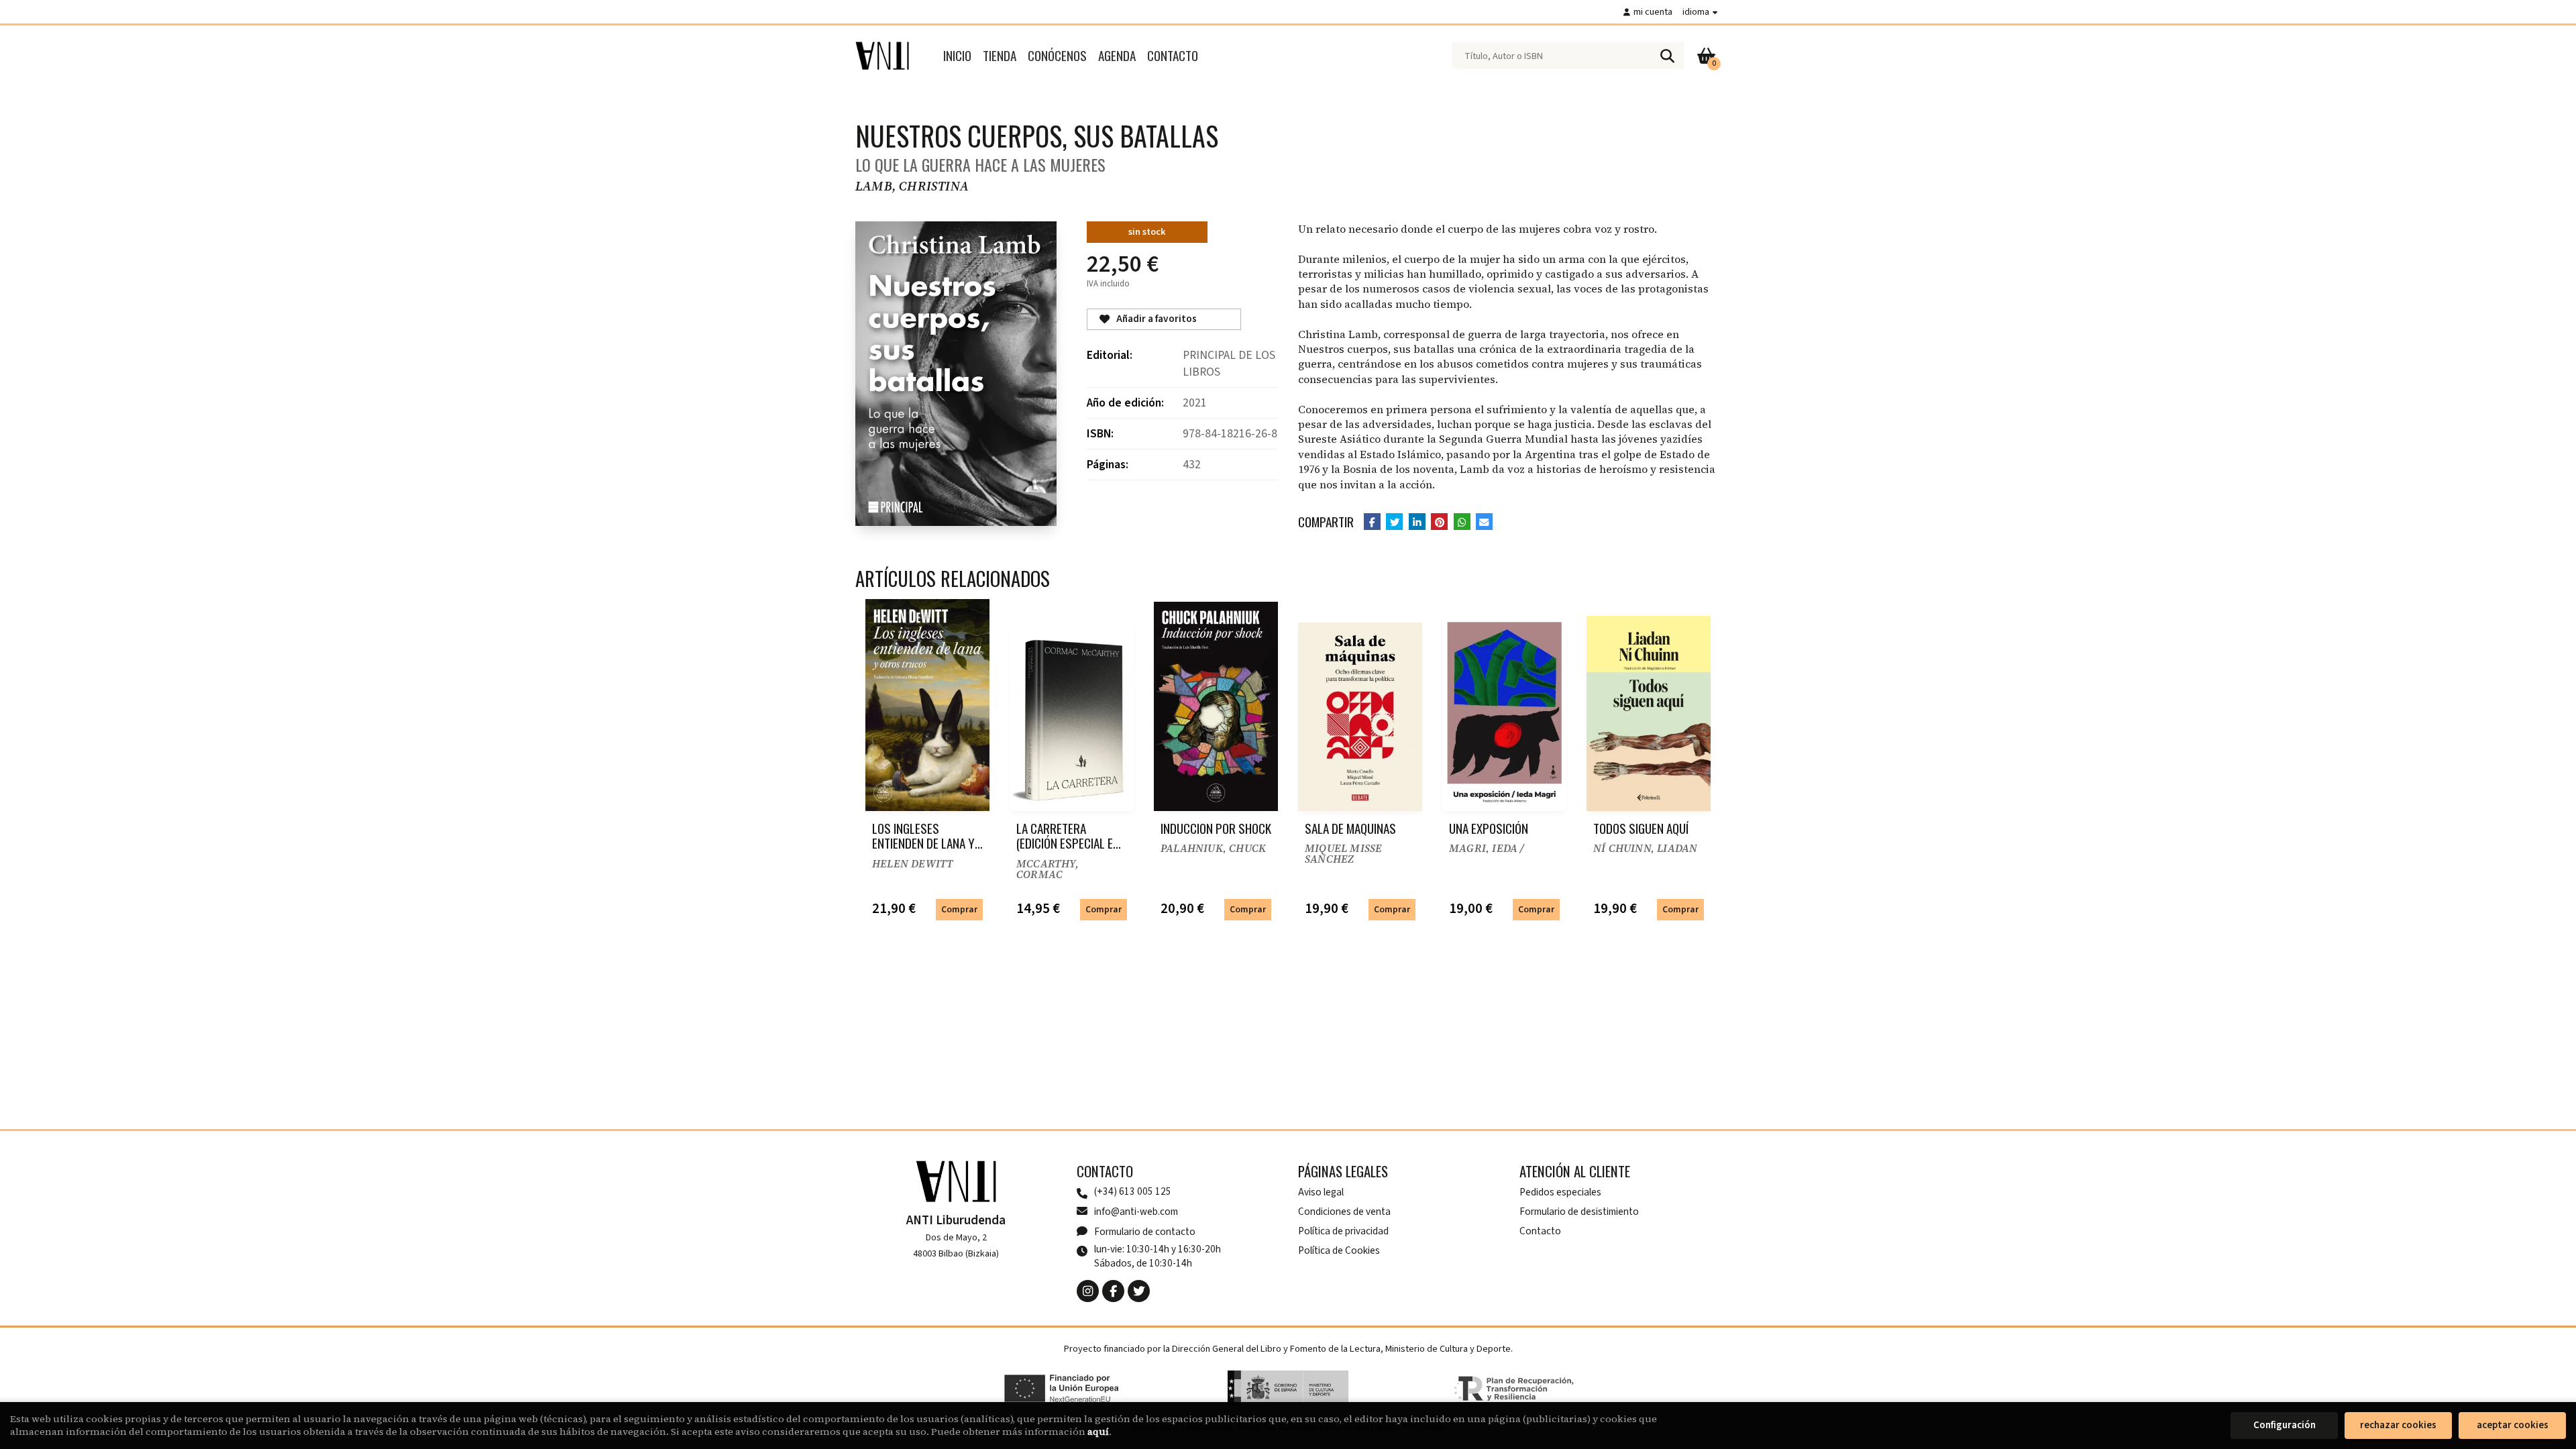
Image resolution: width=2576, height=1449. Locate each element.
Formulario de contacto (1145, 1232)
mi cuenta (1653, 12)
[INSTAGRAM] (1088, 1291)
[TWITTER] (1139, 1291)
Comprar (959, 909)
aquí (1098, 1432)
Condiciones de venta (1344, 1212)
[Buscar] (1667, 56)
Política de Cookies (1339, 1250)
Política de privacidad (1343, 1231)
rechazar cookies (2398, 1425)
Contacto (1540, 1231)
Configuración (2285, 1425)
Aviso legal (1321, 1192)
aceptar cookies (2513, 1425)
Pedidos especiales (1560, 1192)
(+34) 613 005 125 (1133, 1192)
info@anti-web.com (1136, 1212)
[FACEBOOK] (1113, 1291)
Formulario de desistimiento (1579, 1212)
